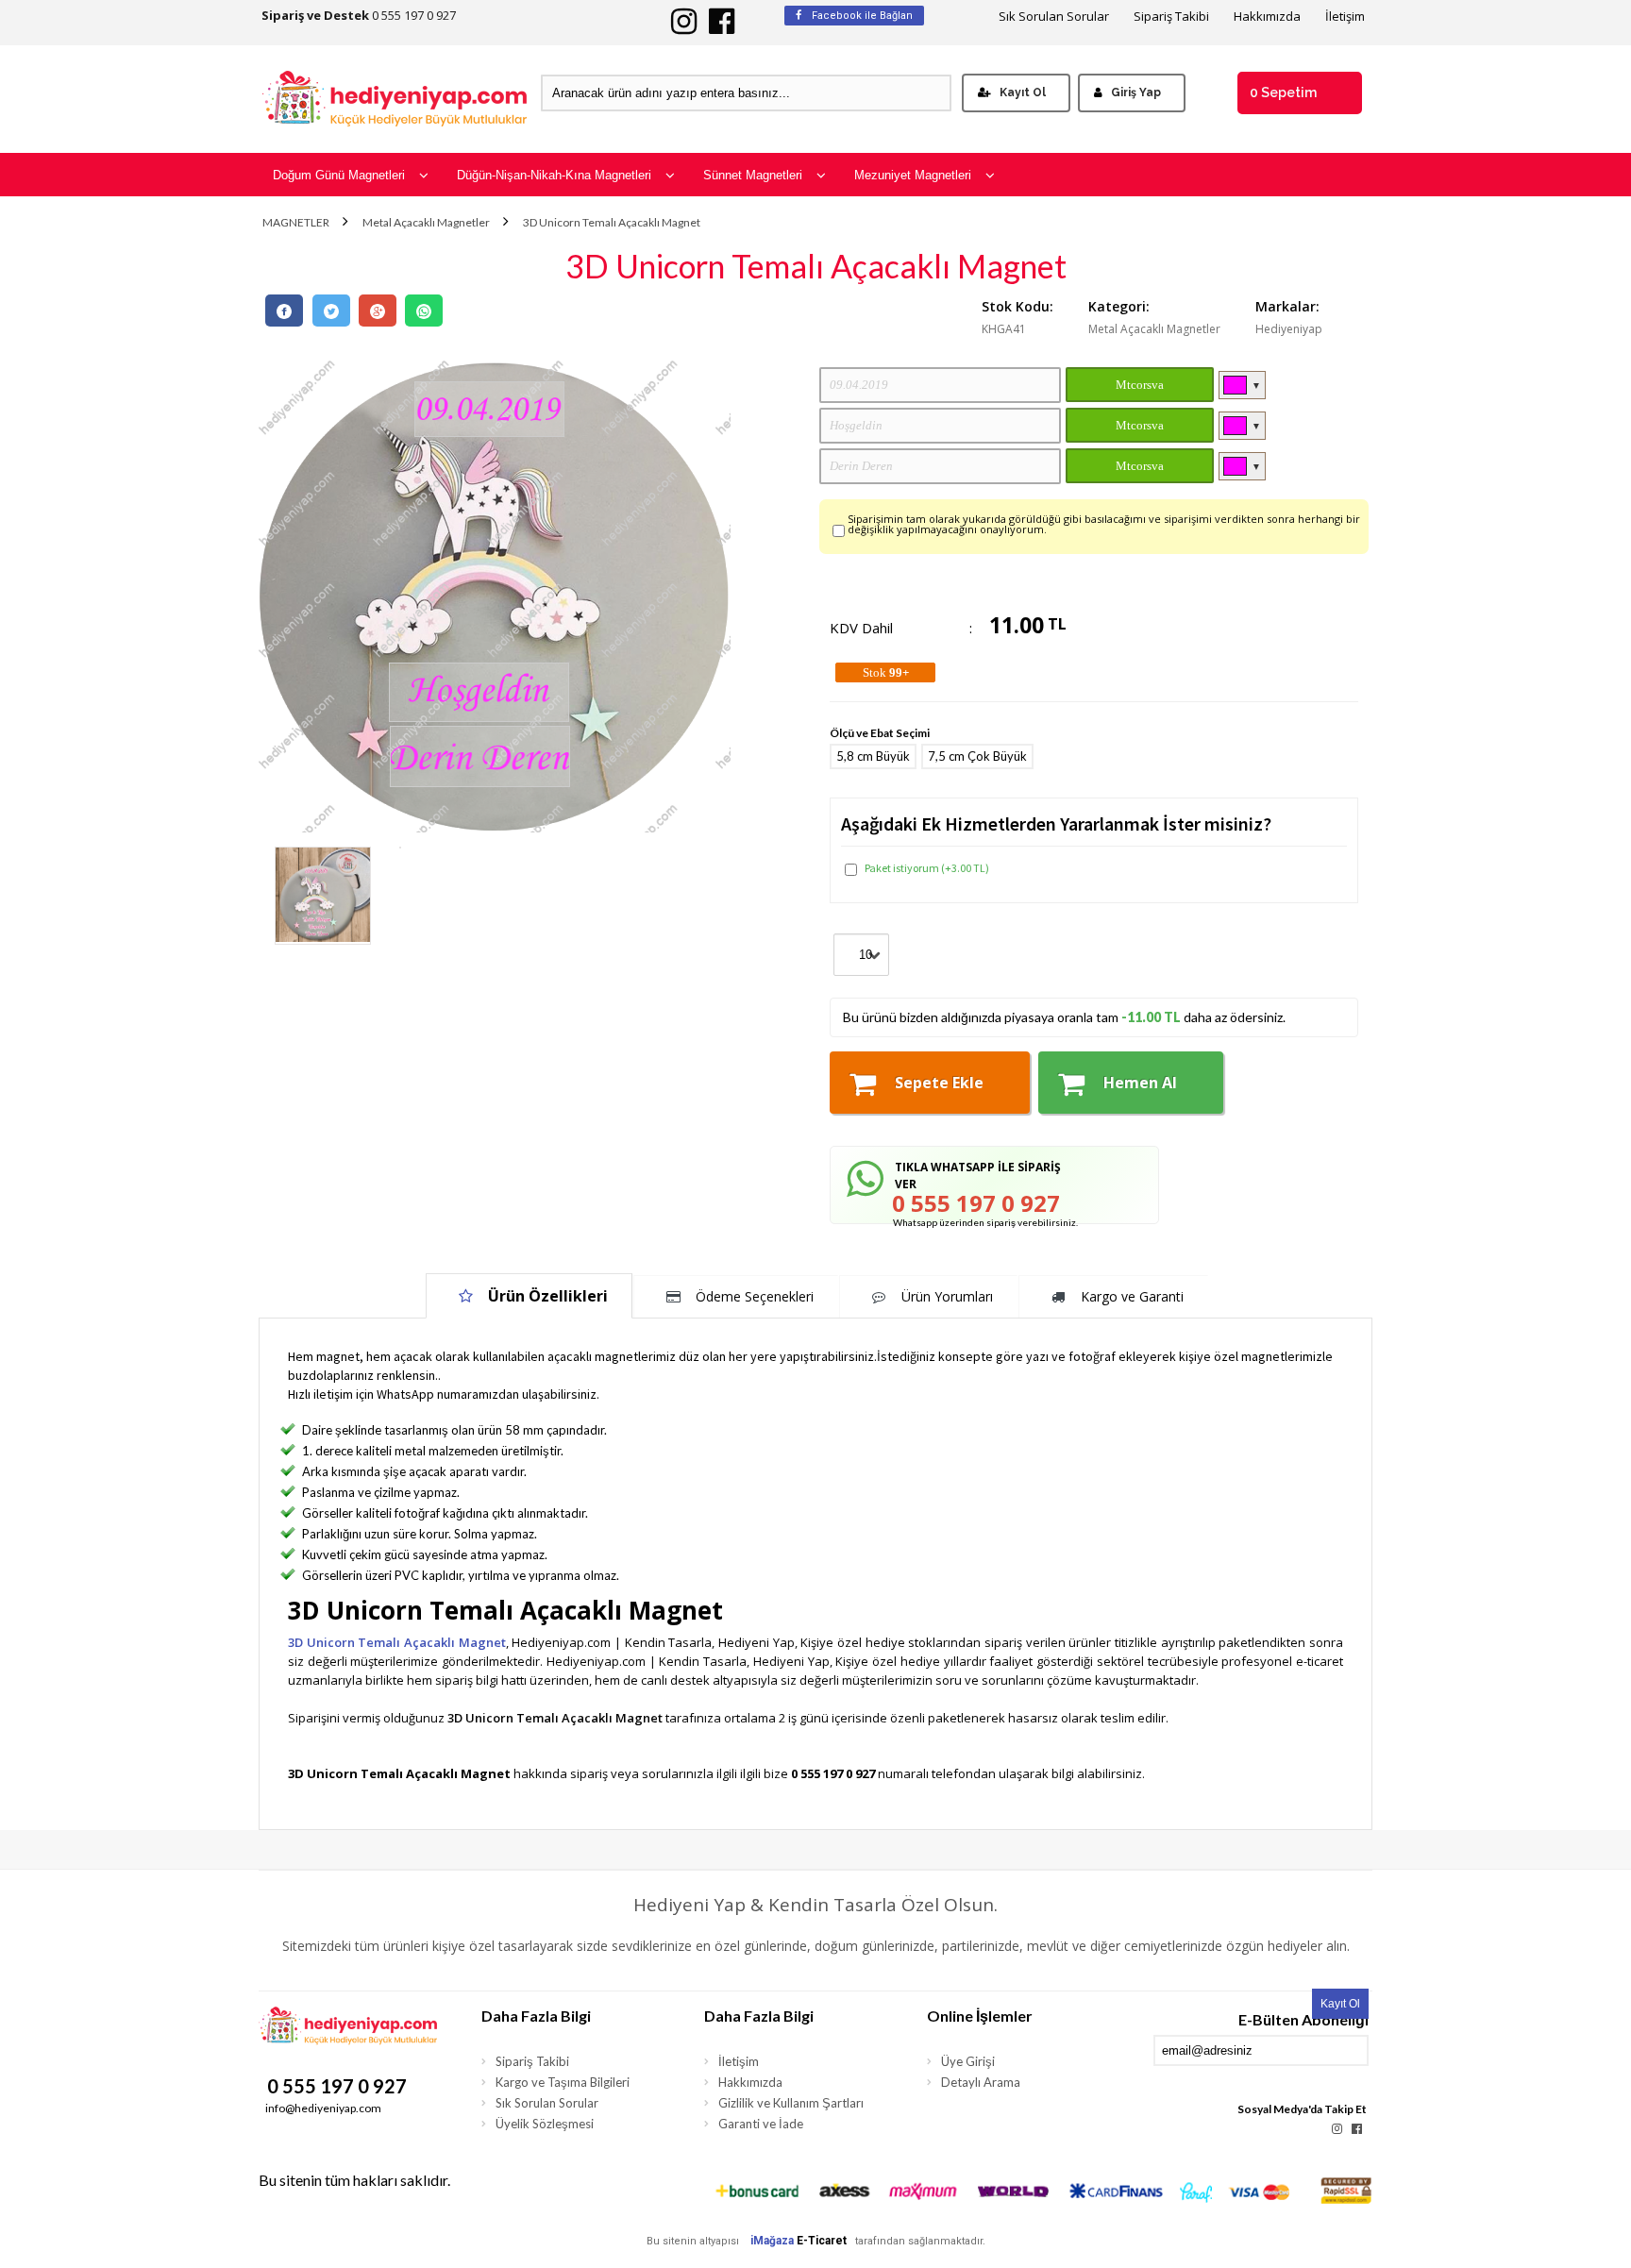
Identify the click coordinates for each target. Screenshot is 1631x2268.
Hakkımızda (1267, 17)
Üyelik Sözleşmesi (545, 2124)
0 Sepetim (1283, 92)
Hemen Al (1140, 1083)
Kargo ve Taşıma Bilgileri (563, 2082)
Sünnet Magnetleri (753, 175)
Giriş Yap (1136, 92)
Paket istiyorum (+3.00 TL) (927, 868)
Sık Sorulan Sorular (1054, 17)
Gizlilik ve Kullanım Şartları (791, 2103)
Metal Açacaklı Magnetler (426, 223)
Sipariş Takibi (1171, 17)
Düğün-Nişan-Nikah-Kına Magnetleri (554, 175)
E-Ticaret (822, 2241)
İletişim (1345, 17)
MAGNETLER (296, 223)
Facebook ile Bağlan (861, 16)
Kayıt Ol (1023, 92)
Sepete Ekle (939, 1083)
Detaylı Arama (981, 2082)
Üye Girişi (968, 2061)
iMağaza (772, 2241)
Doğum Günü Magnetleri (339, 175)
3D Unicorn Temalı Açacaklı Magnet (612, 223)
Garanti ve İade (761, 2124)
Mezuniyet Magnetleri (913, 175)
